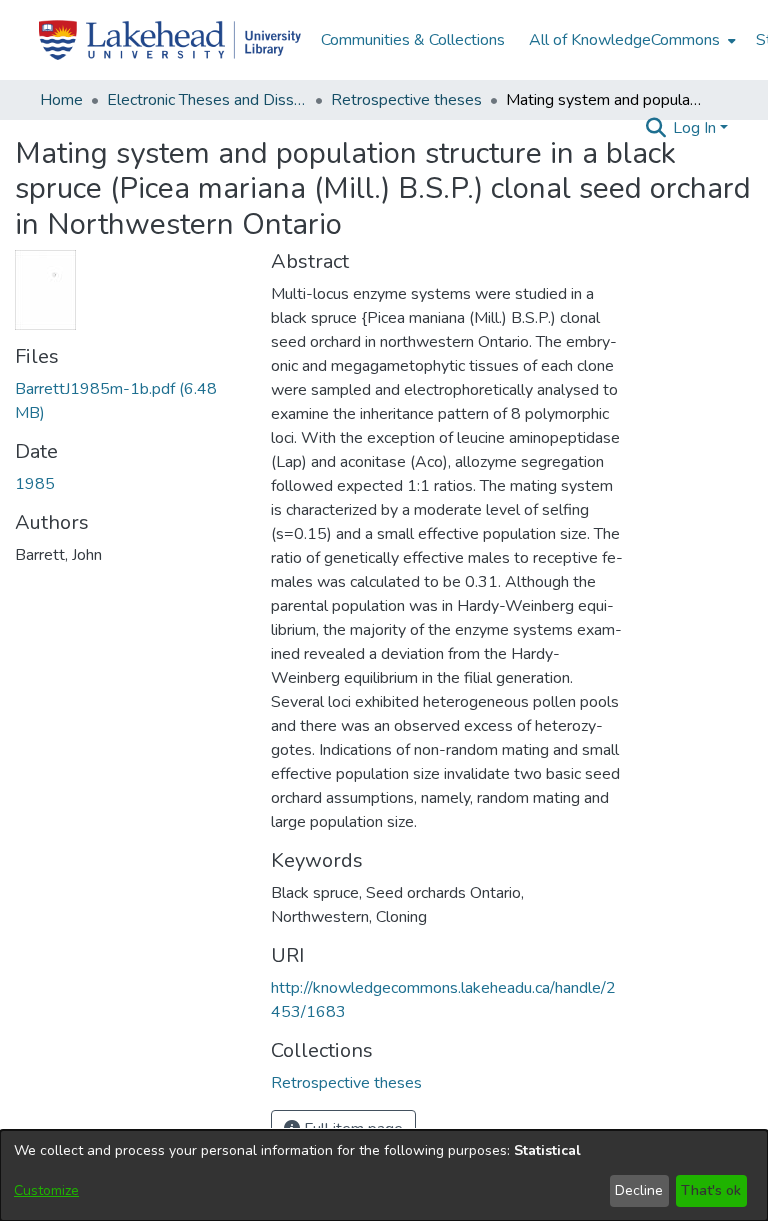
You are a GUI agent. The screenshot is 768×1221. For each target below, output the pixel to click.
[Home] (170, 40)
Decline (639, 1190)
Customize (46, 1190)
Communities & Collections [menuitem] (413, 40)
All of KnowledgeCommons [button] (624, 40)
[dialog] (384, 1175)
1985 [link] (35, 484)
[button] (655, 128)
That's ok (711, 1190)
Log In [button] (696, 128)
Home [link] (61, 100)
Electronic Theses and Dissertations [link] (207, 100)
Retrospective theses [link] (406, 100)
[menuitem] (630, 40)
